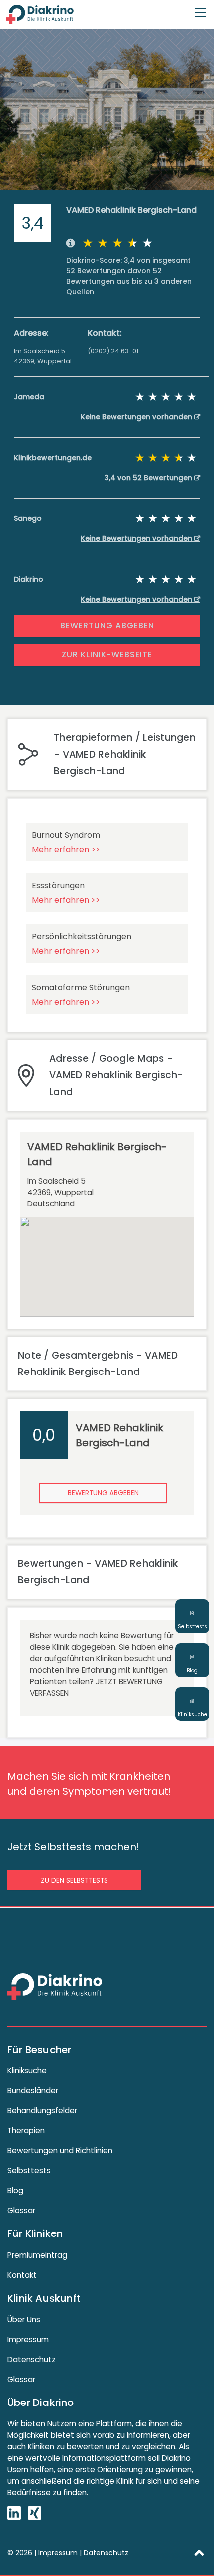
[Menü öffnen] (200, 8)
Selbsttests (29, 2170)
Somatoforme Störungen (81, 987)
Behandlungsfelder (42, 2111)
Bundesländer (33, 2091)
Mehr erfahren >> (66, 849)
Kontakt (22, 2275)
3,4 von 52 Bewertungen (149, 478)
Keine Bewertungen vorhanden (137, 417)
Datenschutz (32, 2359)
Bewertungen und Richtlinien (60, 2150)
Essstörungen (58, 886)
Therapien (26, 2131)
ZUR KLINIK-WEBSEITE (107, 654)
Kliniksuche (27, 2071)
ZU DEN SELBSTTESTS (74, 1880)
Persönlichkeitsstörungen (82, 937)
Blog (15, 2190)
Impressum (28, 2339)
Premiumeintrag (37, 2255)
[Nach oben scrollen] (199, 2552)
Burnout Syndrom (66, 835)
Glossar (21, 2210)
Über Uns (24, 2319)
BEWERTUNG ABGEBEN (107, 625)
